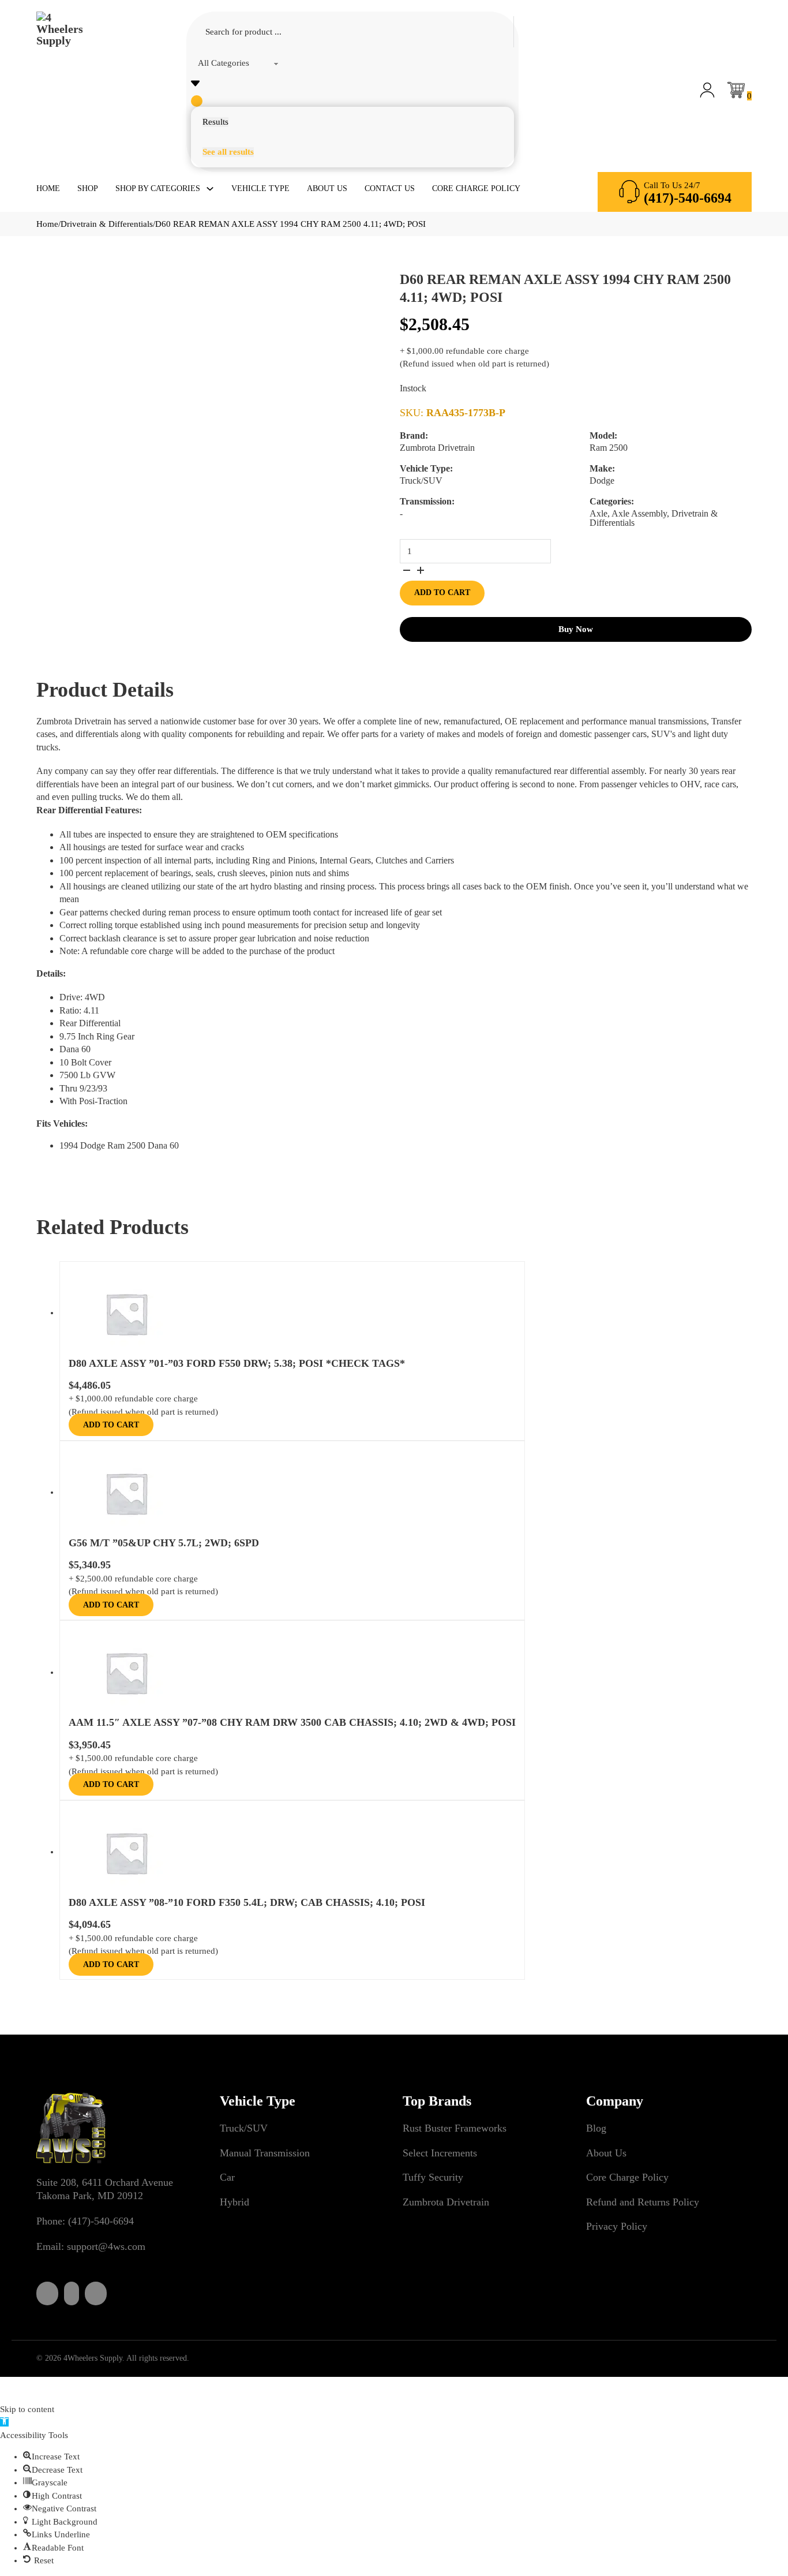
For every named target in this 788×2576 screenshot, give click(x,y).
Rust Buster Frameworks (455, 2128)
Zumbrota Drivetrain (446, 2202)
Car (227, 2177)
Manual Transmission (265, 2153)
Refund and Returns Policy (643, 2202)
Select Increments (440, 2153)
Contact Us (390, 188)
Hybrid (234, 2202)
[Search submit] (197, 101)
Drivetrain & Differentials (107, 224)
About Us (327, 188)
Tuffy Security (433, 2177)
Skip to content (27, 2409)
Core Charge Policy (476, 188)
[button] (4, 2422)
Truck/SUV (244, 2128)
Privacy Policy (617, 2226)
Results (215, 122)
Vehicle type (260, 188)
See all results (228, 152)
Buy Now (576, 629)
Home (48, 188)
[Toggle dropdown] (210, 189)
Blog (596, 2128)
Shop (88, 188)
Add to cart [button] (111, 1425)
